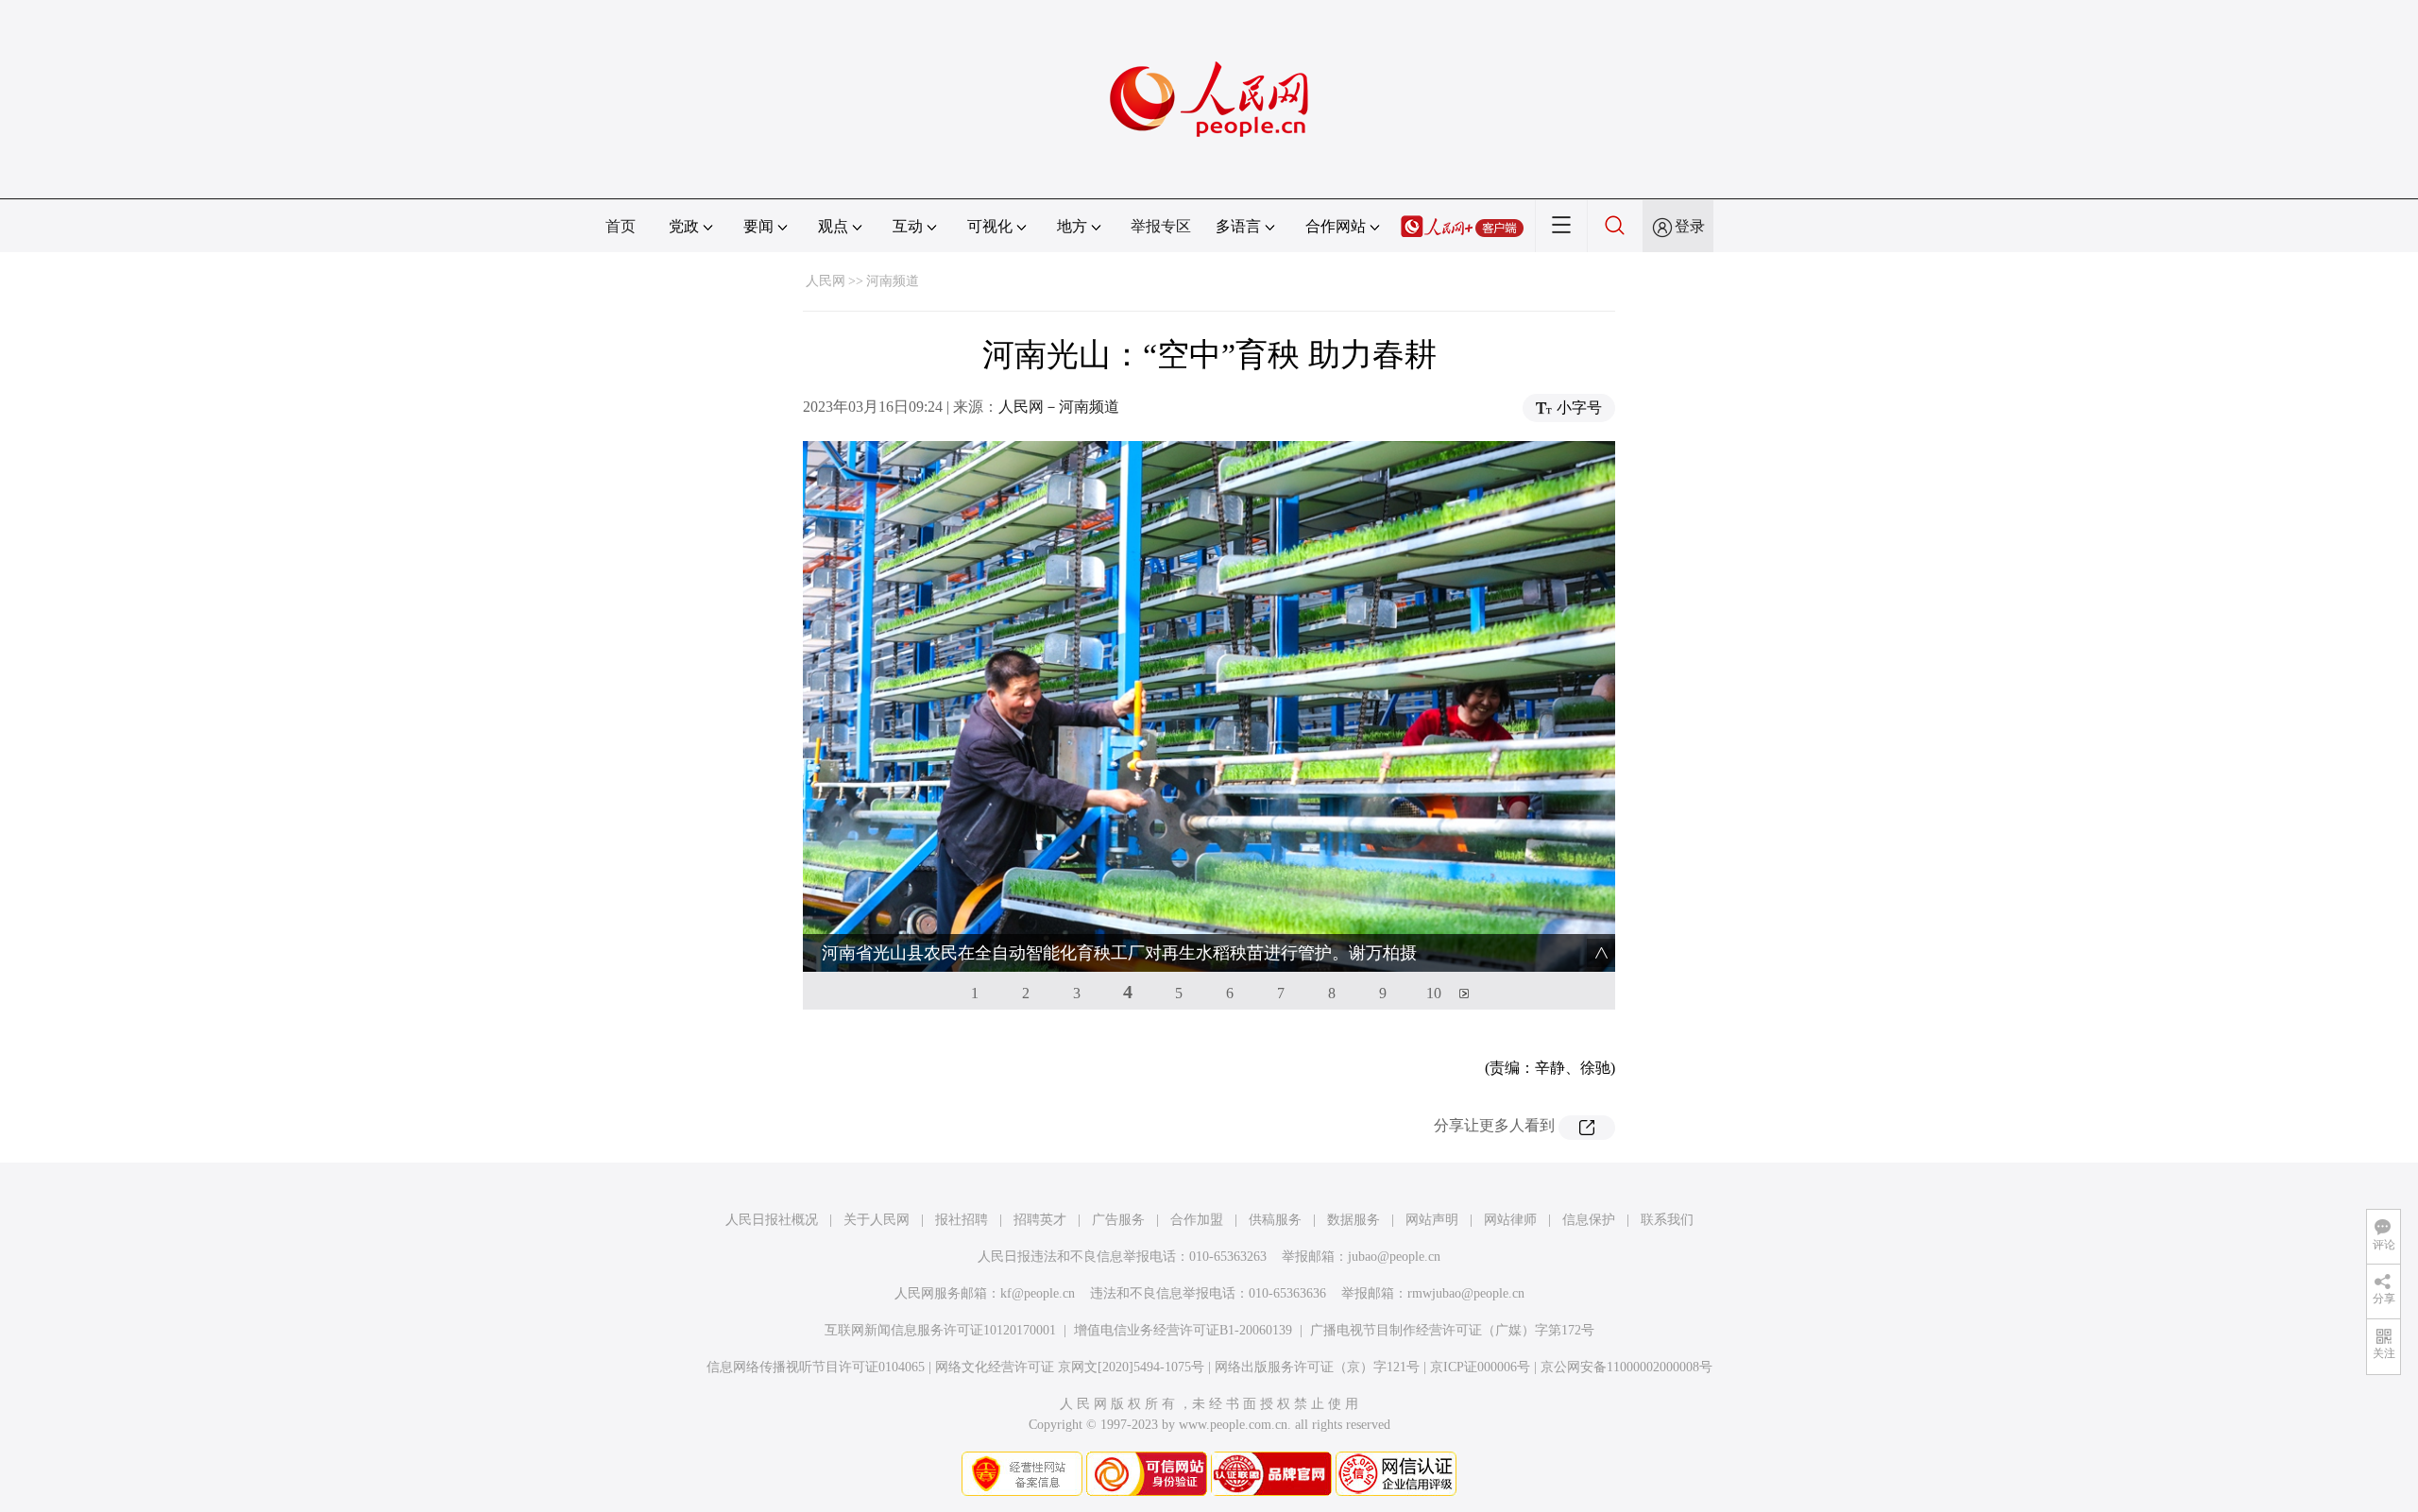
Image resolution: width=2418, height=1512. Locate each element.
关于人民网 (877, 1220)
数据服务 (1354, 1220)
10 (1434, 993)
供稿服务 (1275, 1220)
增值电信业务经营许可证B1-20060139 (1183, 1330)
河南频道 (893, 281)
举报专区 (1161, 226)
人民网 (826, 281)
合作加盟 (1197, 1220)
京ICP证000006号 (1480, 1367)
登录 (1690, 226)
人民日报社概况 (772, 1220)
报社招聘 (962, 1220)
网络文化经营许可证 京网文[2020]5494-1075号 (1070, 1367)
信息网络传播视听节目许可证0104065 (816, 1367)
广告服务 (1118, 1220)
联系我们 (1667, 1220)
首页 (621, 226)
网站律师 (1510, 1220)
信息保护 (1589, 1220)
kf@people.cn (1038, 1293)
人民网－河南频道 (1059, 407)
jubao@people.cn (1394, 1257)
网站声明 (1432, 1220)
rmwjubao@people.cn (1466, 1293)
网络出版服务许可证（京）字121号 (1317, 1367)
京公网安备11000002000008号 (1626, 1367)
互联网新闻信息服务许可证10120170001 (940, 1330)
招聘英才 (1040, 1220)
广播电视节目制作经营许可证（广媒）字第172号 (1452, 1330)
